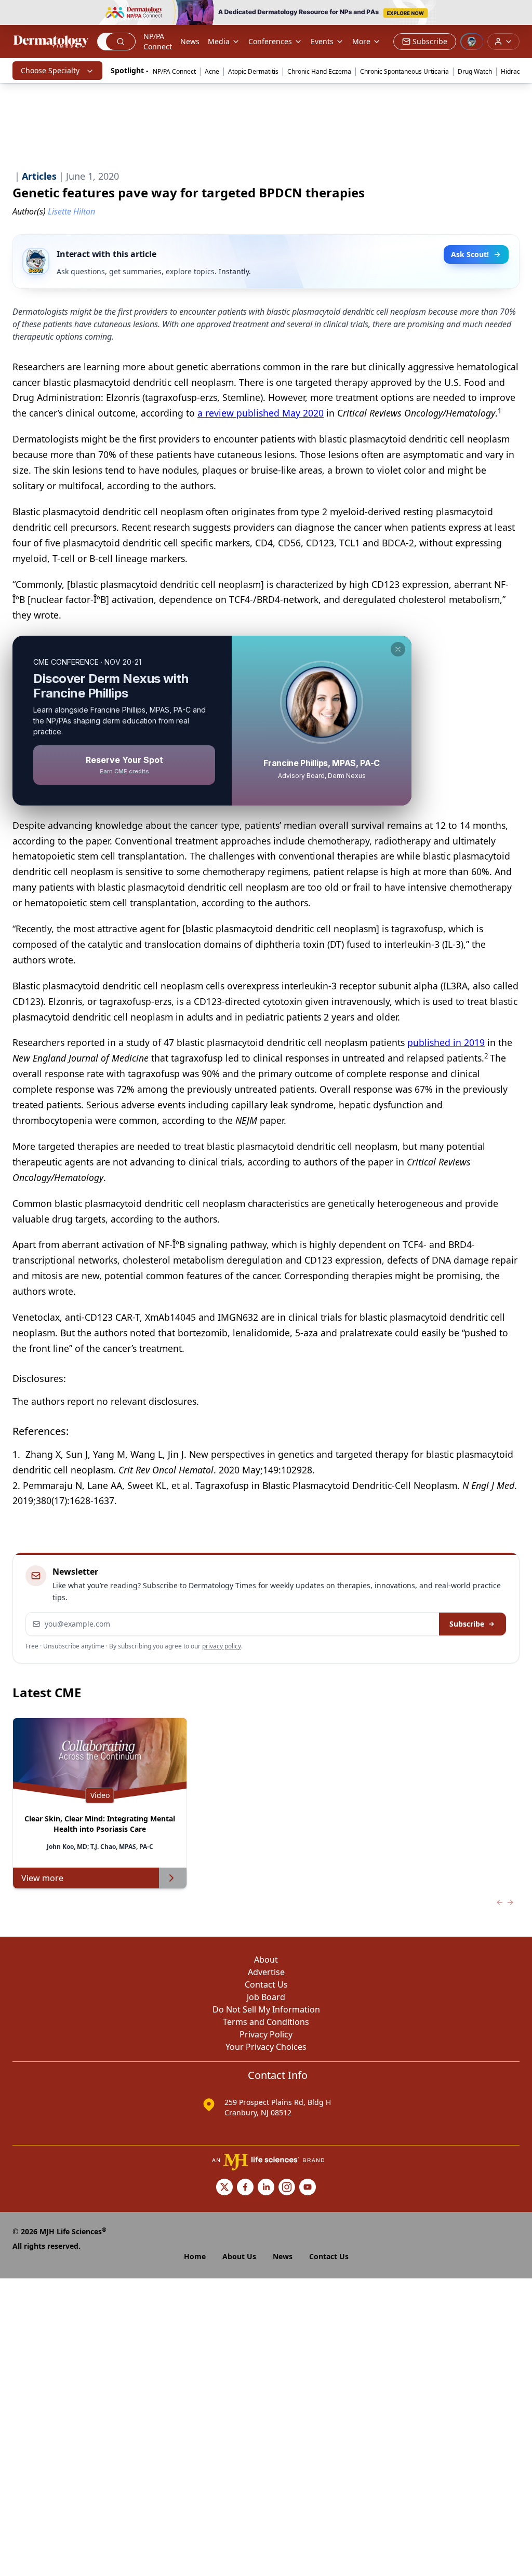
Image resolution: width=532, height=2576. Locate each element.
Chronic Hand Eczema (319, 71)
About (266, 1960)
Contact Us (266, 1984)
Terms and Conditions (266, 2022)
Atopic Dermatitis (253, 71)
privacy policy (222, 1646)
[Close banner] (518, 14)
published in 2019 (446, 1042)
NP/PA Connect (158, 41)
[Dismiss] (398, 649)
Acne (212, 71)
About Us (239, 2256)
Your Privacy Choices (266, 2047)
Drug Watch (475, 71)
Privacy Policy (266, 2034)
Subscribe (467, 1624)
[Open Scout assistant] (472, 42)
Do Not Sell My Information (266, 2009)
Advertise (266, 1972)
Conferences (270, 41)
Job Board (266, 1997)
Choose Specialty (50, 70)
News (190, 41)
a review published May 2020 (261, 413)
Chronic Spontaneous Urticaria (404, 71)
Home (195, 2256)
